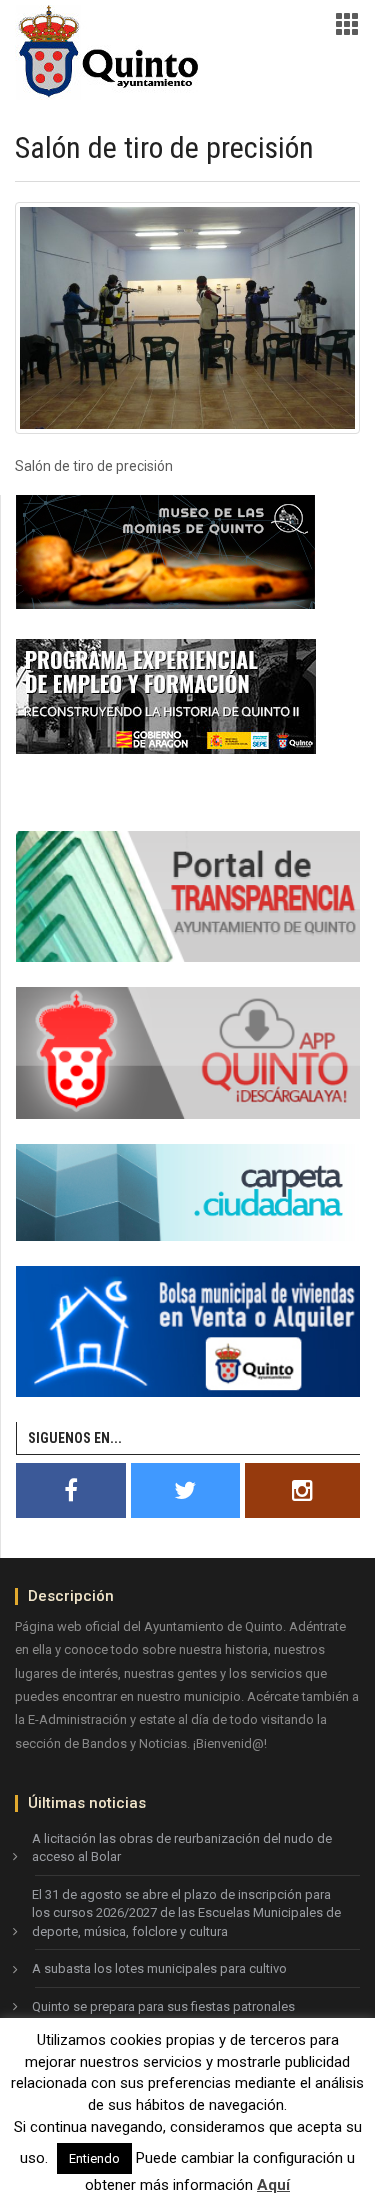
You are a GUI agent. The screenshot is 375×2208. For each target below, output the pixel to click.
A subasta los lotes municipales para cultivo (159, 1968)
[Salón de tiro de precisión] (187, 318)
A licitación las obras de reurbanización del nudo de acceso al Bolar (182, 1848)
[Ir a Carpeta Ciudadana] (188, 1191)
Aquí (273, 2185)
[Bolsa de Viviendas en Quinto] (188, 1330)
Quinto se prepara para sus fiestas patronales (163, 2006)
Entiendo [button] (94, 2158)
